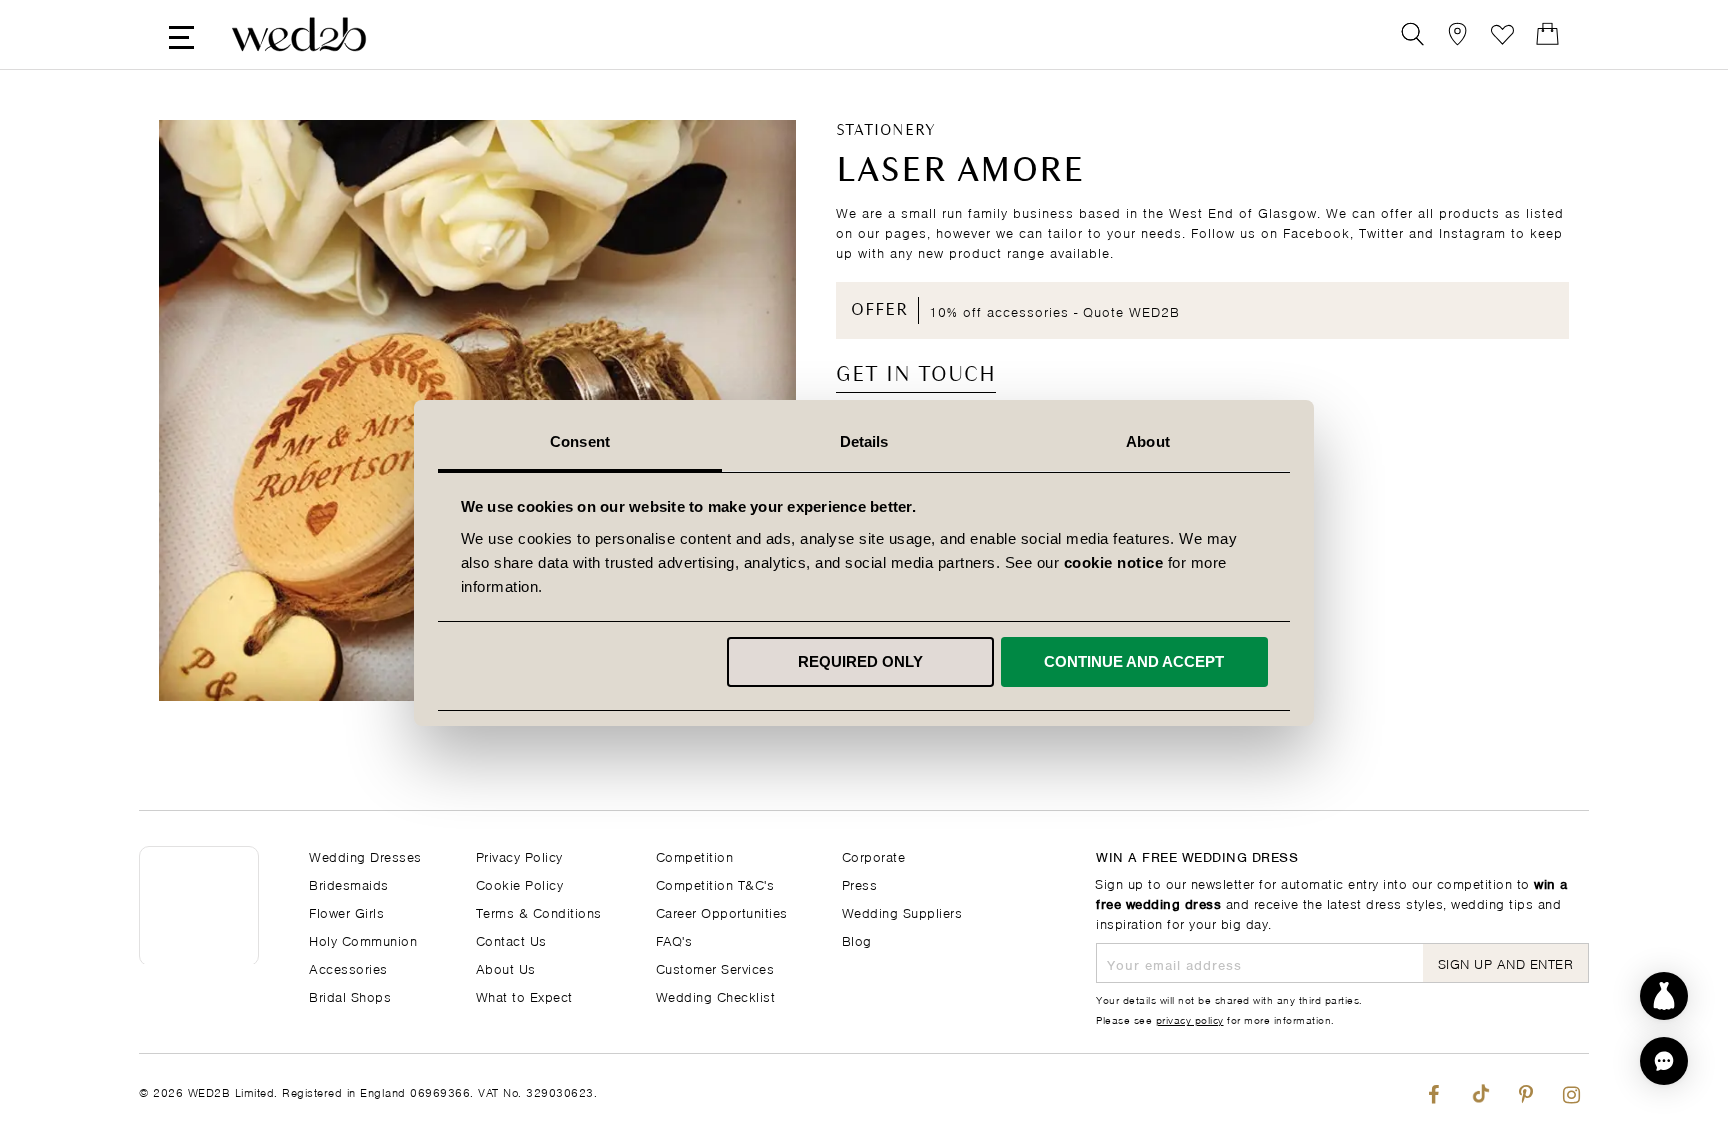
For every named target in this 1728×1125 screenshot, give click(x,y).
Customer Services (715, 967)
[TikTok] (1479, 1089)
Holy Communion (363, 939)
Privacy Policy (519, 855)
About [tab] (1148, 441)
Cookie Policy (520, 883)
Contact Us (511, 939)
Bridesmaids (349, 883)
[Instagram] (1571, 1089)
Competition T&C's (715, 883)
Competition (695, 855)
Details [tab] (864, 441)
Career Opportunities (722, 911)
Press (860, 883)
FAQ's (674, 939)
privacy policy (1190, 1019)
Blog (857, 939)
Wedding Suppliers (902, 911)
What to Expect (524, 995)
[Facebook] (1433, 1089)
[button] (1664, 1061)
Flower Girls (346, 911)
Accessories (348, 967)
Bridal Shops (350, 995)
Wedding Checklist (716, 995)
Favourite (1502, 34)
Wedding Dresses (365, 855)
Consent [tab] (580, 441)
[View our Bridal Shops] (1457, 34)
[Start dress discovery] (1664, 996)
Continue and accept (1134, 661)
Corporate (874, 855)
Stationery (886, 131)
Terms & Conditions (539, 911)
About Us (506, 967)
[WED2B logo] (299, 34)
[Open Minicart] (1547, 34)
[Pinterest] (1525, 1089)
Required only (860, 661)
